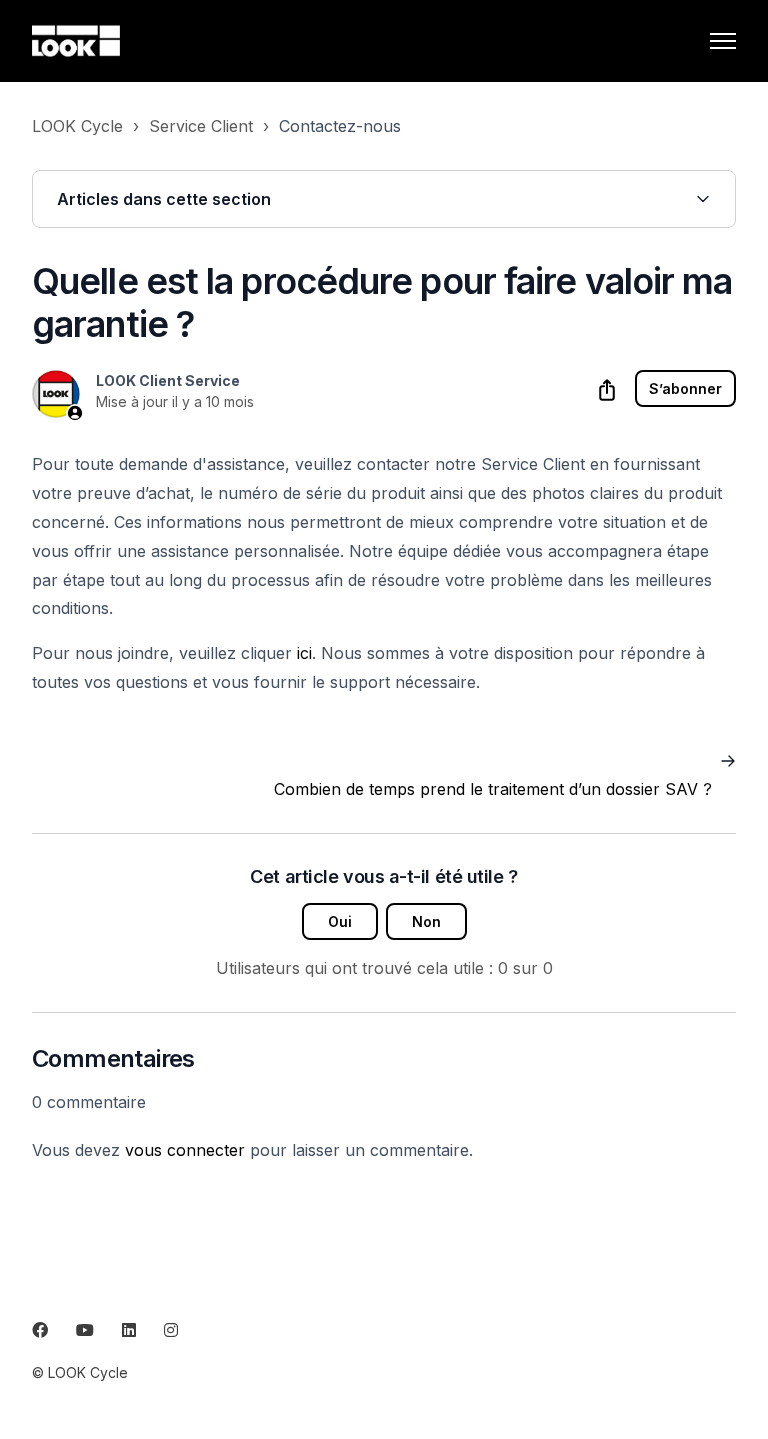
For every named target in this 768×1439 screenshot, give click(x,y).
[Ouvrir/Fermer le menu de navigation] (723, 41)
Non (426, 921)
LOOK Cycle (77, 126)
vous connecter (185, 1150)
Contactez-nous (340, 126)
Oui (340, 921)
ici (304, 653)
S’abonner (685, 388)
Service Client (201, 126)
